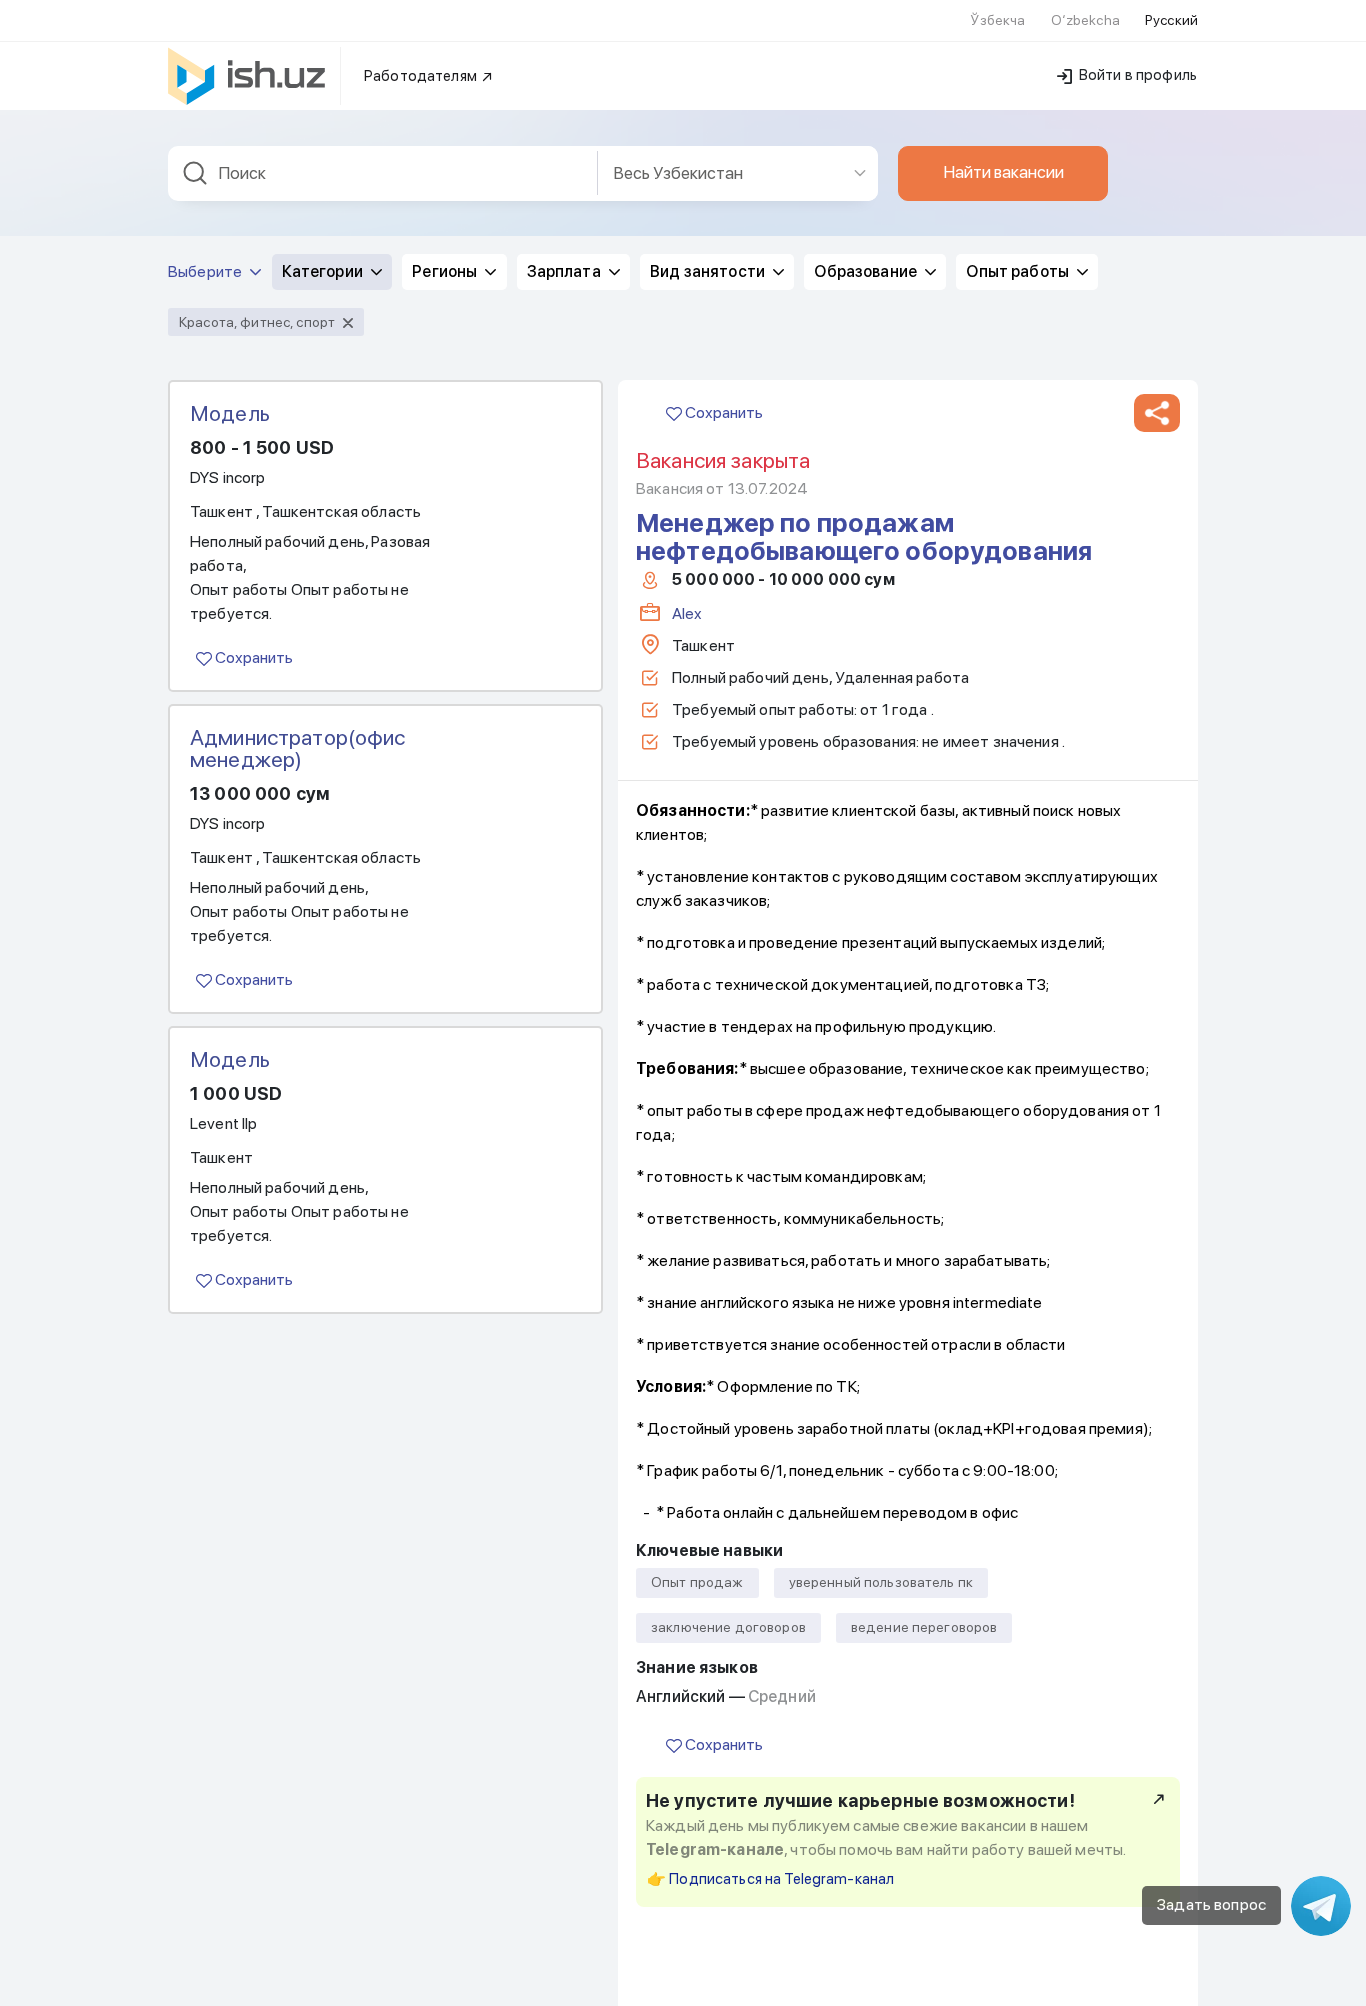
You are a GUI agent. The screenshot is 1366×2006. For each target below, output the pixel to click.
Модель (230, 413)
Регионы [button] (446, 271)
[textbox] (383, 173)
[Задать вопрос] (1321, 1906)
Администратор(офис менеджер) (298, 748)
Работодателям (422, 76)
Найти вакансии (1003, 172)
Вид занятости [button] (709, 271)
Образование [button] (867, 271)
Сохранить (252, 657)
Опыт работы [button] (1019, 271)
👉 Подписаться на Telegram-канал (770, 1879)
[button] (1157, 413)
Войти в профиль (1136, 75)
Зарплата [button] (565, 271)
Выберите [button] (206, 271)
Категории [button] (324, 271)
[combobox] (383, 173)
